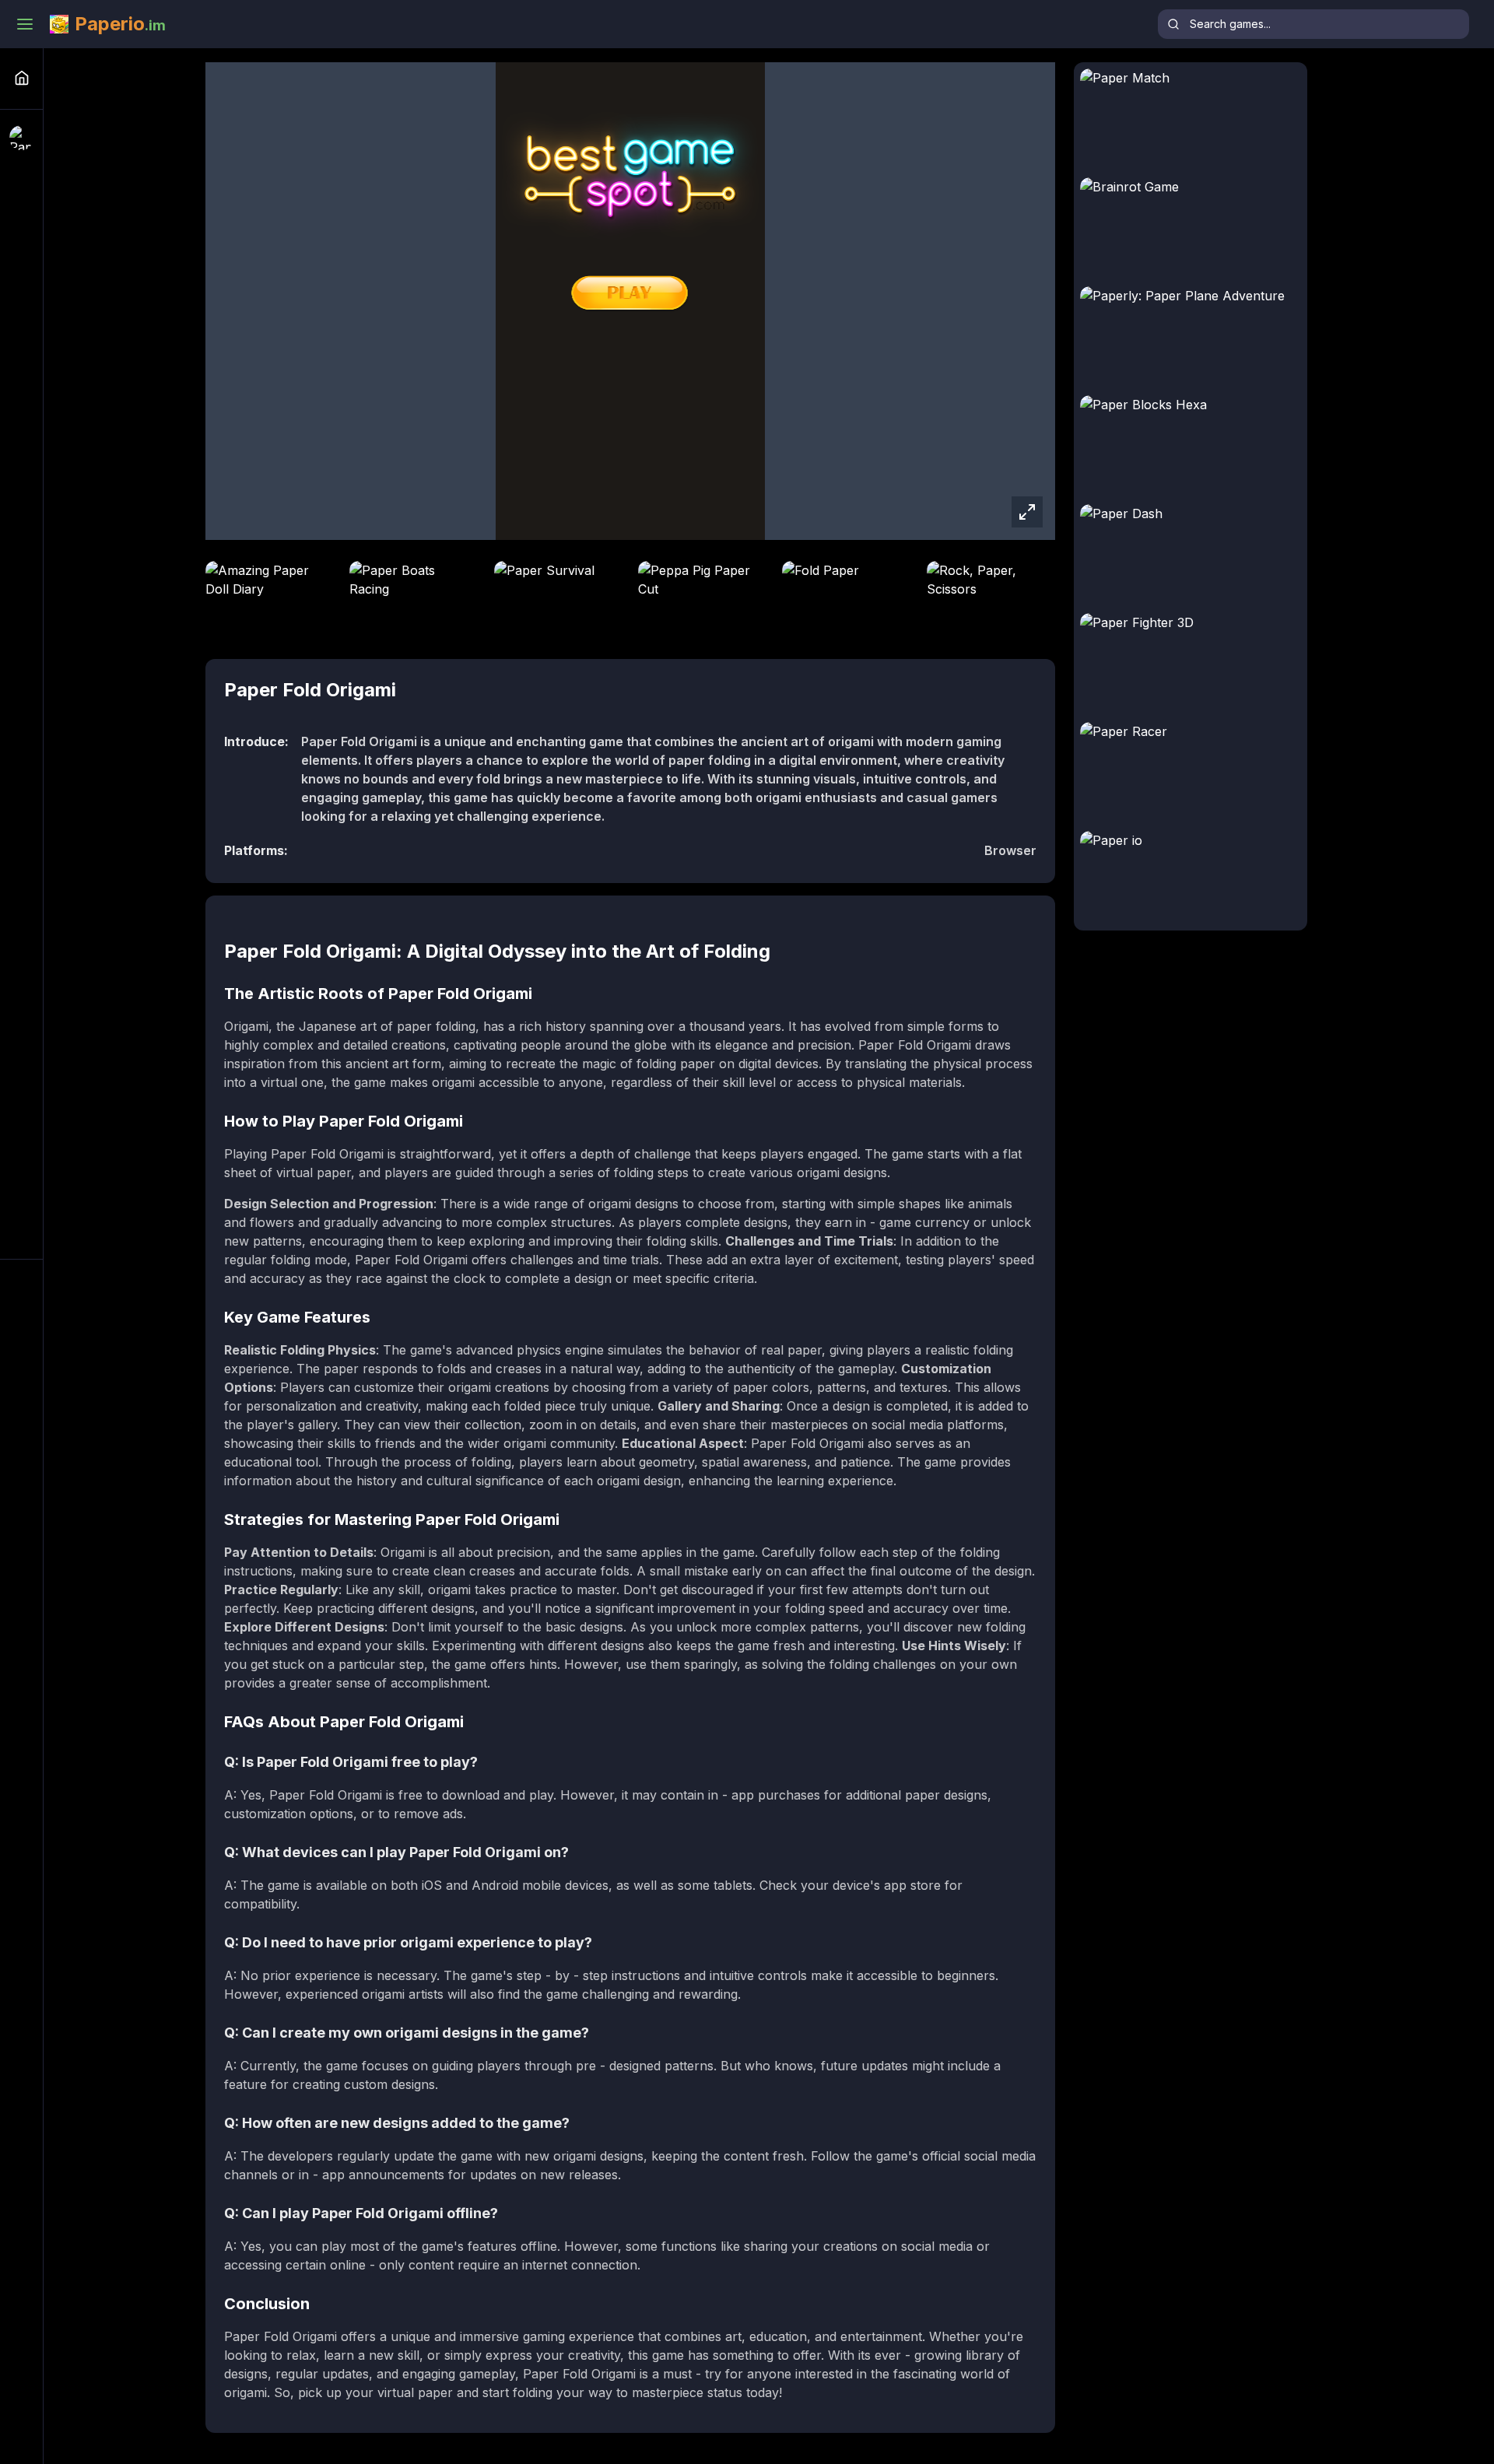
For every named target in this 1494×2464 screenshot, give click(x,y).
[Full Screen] (1027, 512)
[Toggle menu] (25, 24)
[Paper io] (21, 138)
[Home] (21, 78)
